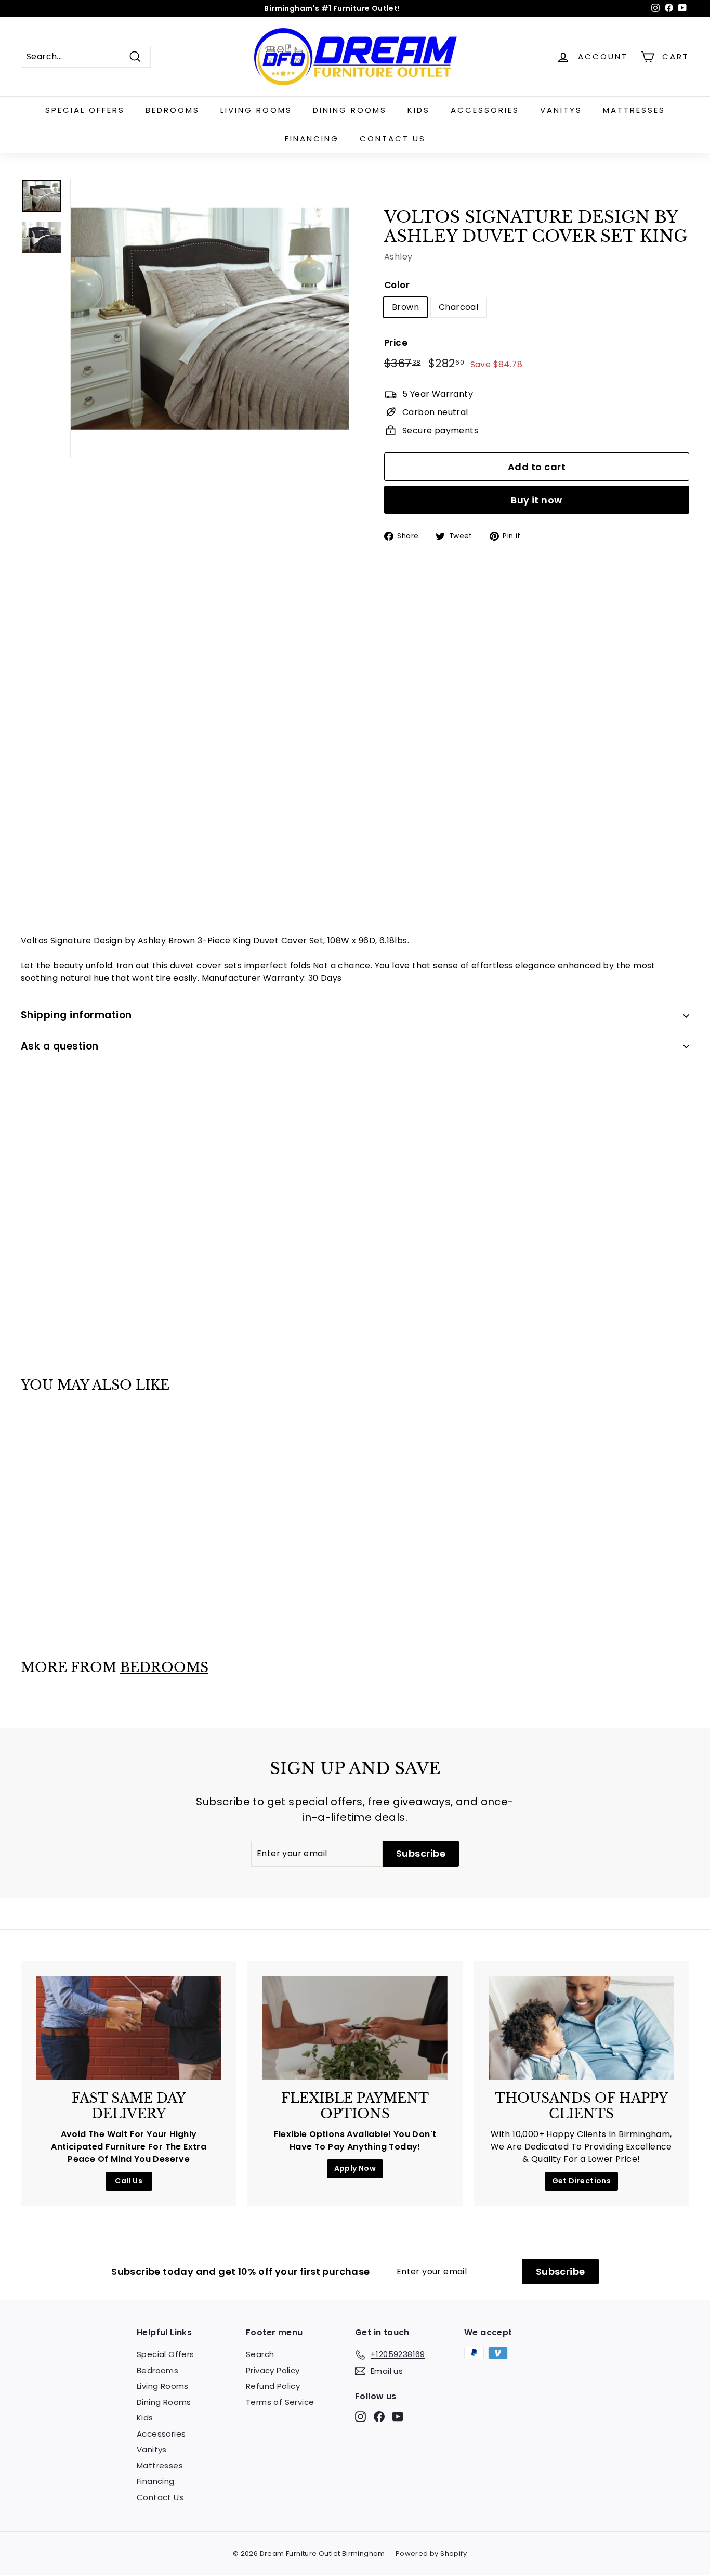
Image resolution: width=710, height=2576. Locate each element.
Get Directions (582, 2181)
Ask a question (60, 1046)
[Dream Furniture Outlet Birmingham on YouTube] (398, 2417)
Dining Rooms (350, 110)
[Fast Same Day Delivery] (129, 2028)
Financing (312, 139)
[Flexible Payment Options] (355, 2028)
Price (396, 343)
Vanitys (561, 110)
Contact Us (393, 139)
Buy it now (537, 500)
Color (397, 285)
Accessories (485, 110)
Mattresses (634, 110)
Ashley (398, 257)
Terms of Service (280, 2402)
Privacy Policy (273, 2370)
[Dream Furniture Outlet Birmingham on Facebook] (379, 2417)
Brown (405, 307)
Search (260, 2354)
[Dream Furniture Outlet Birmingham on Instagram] (360, 2417)
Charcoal (458, 307)
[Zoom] (210, 319)
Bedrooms (173, 110)
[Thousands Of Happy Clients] (581, 2028)
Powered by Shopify (431, 2553)
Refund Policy (273, 2386)
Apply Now (355, 2168)
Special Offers (85, 110)
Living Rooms (256, 110)
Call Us (129, 2181)
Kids (419, 110)
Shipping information (76, 1015)
